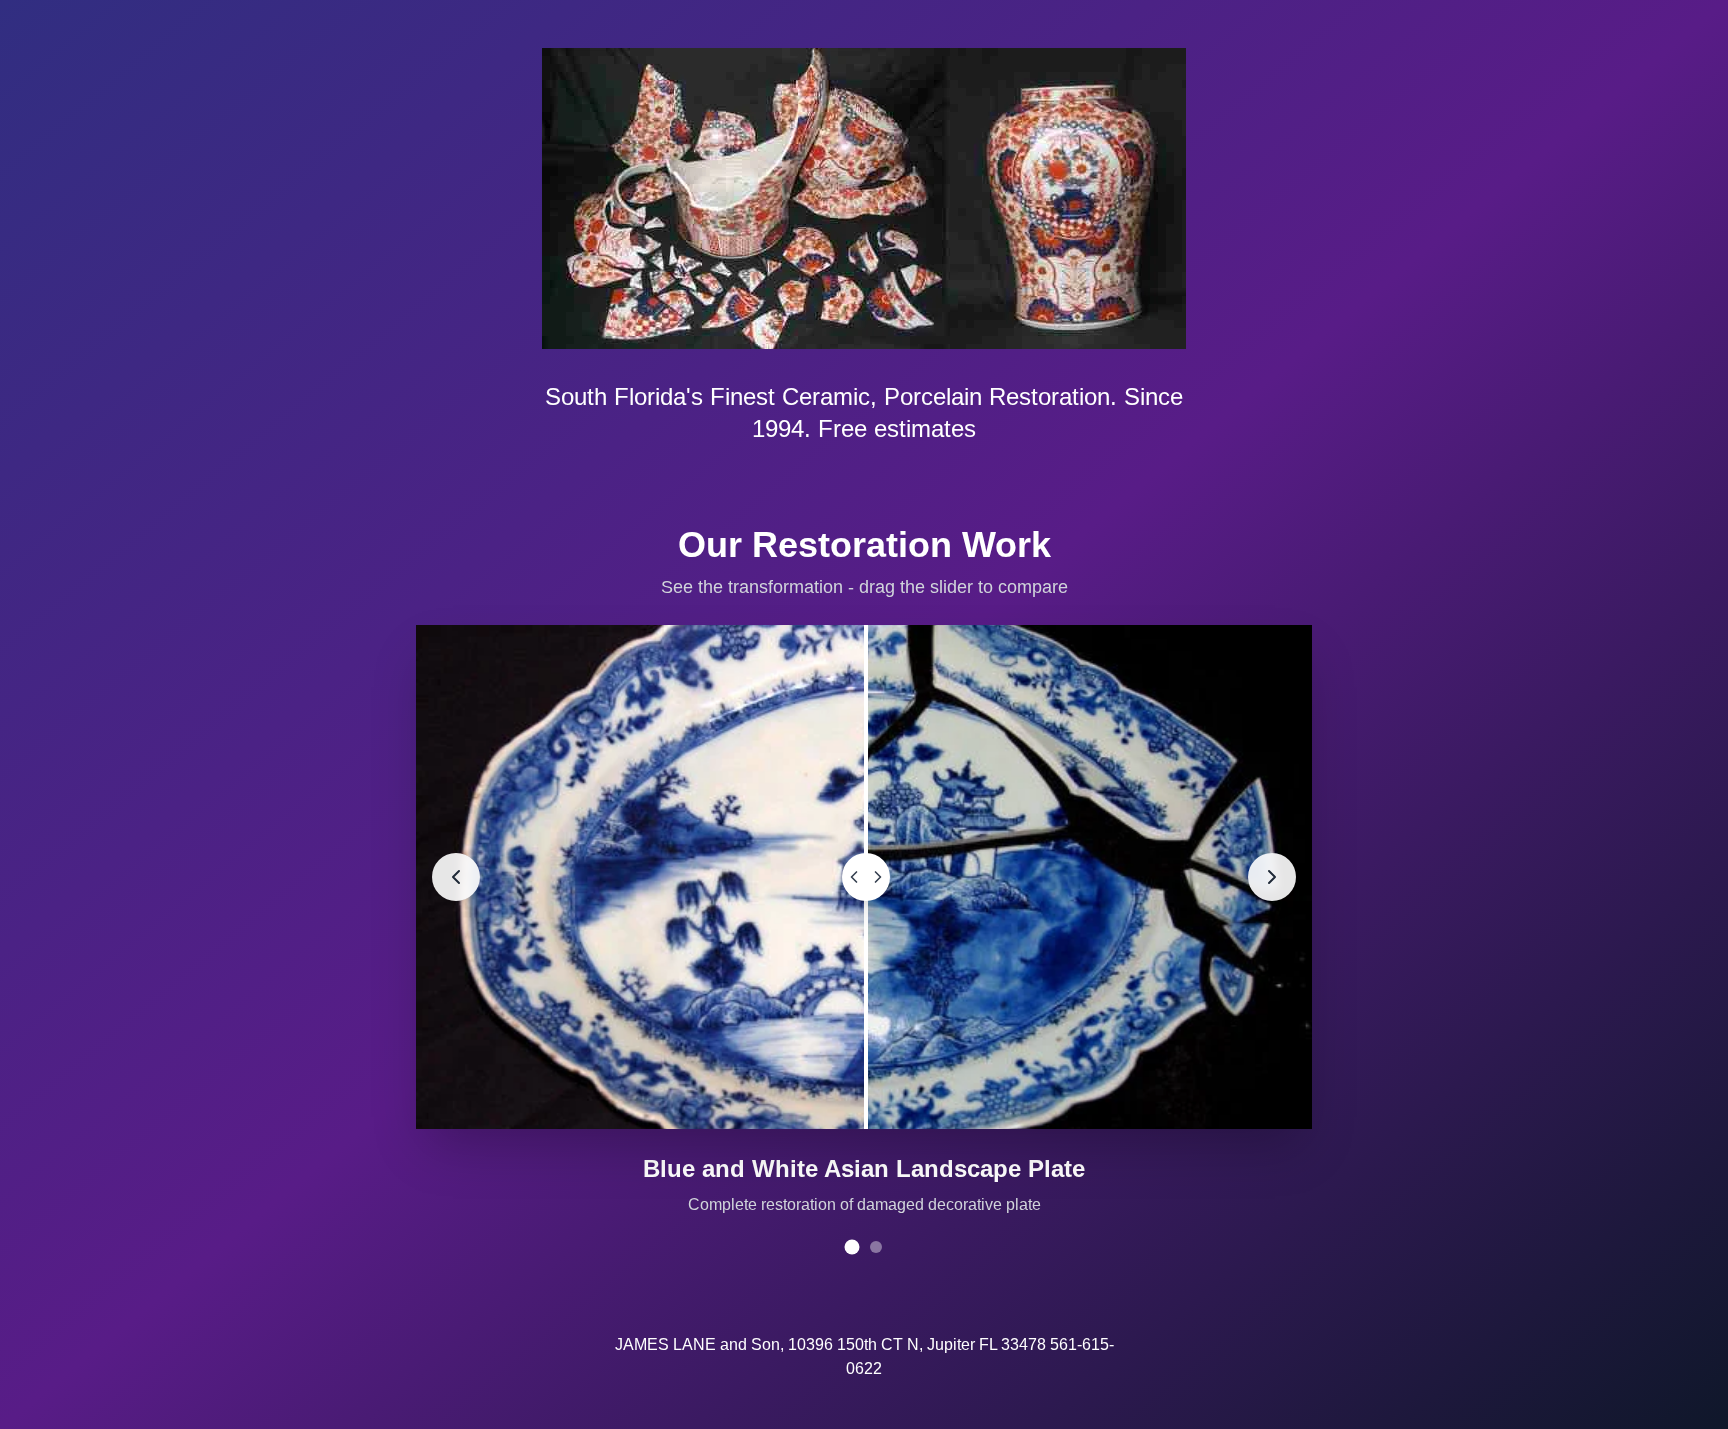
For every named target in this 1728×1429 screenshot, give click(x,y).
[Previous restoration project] (456, 877)
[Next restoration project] (1272, 877)
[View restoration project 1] (852, 1247)
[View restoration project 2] (876, 1247)
